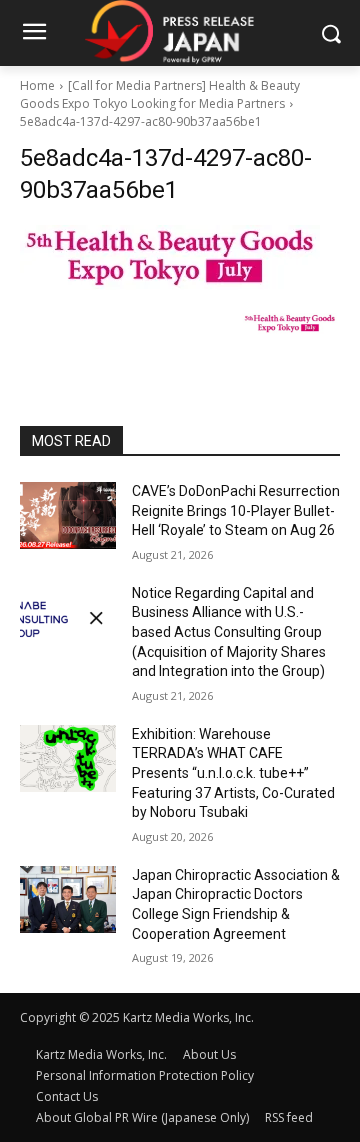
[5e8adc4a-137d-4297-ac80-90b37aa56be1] (180, 257)
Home (37, 85)
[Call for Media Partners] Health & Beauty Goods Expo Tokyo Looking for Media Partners (160, 94)
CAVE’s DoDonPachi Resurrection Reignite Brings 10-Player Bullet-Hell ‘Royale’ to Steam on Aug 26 (236, 510)
